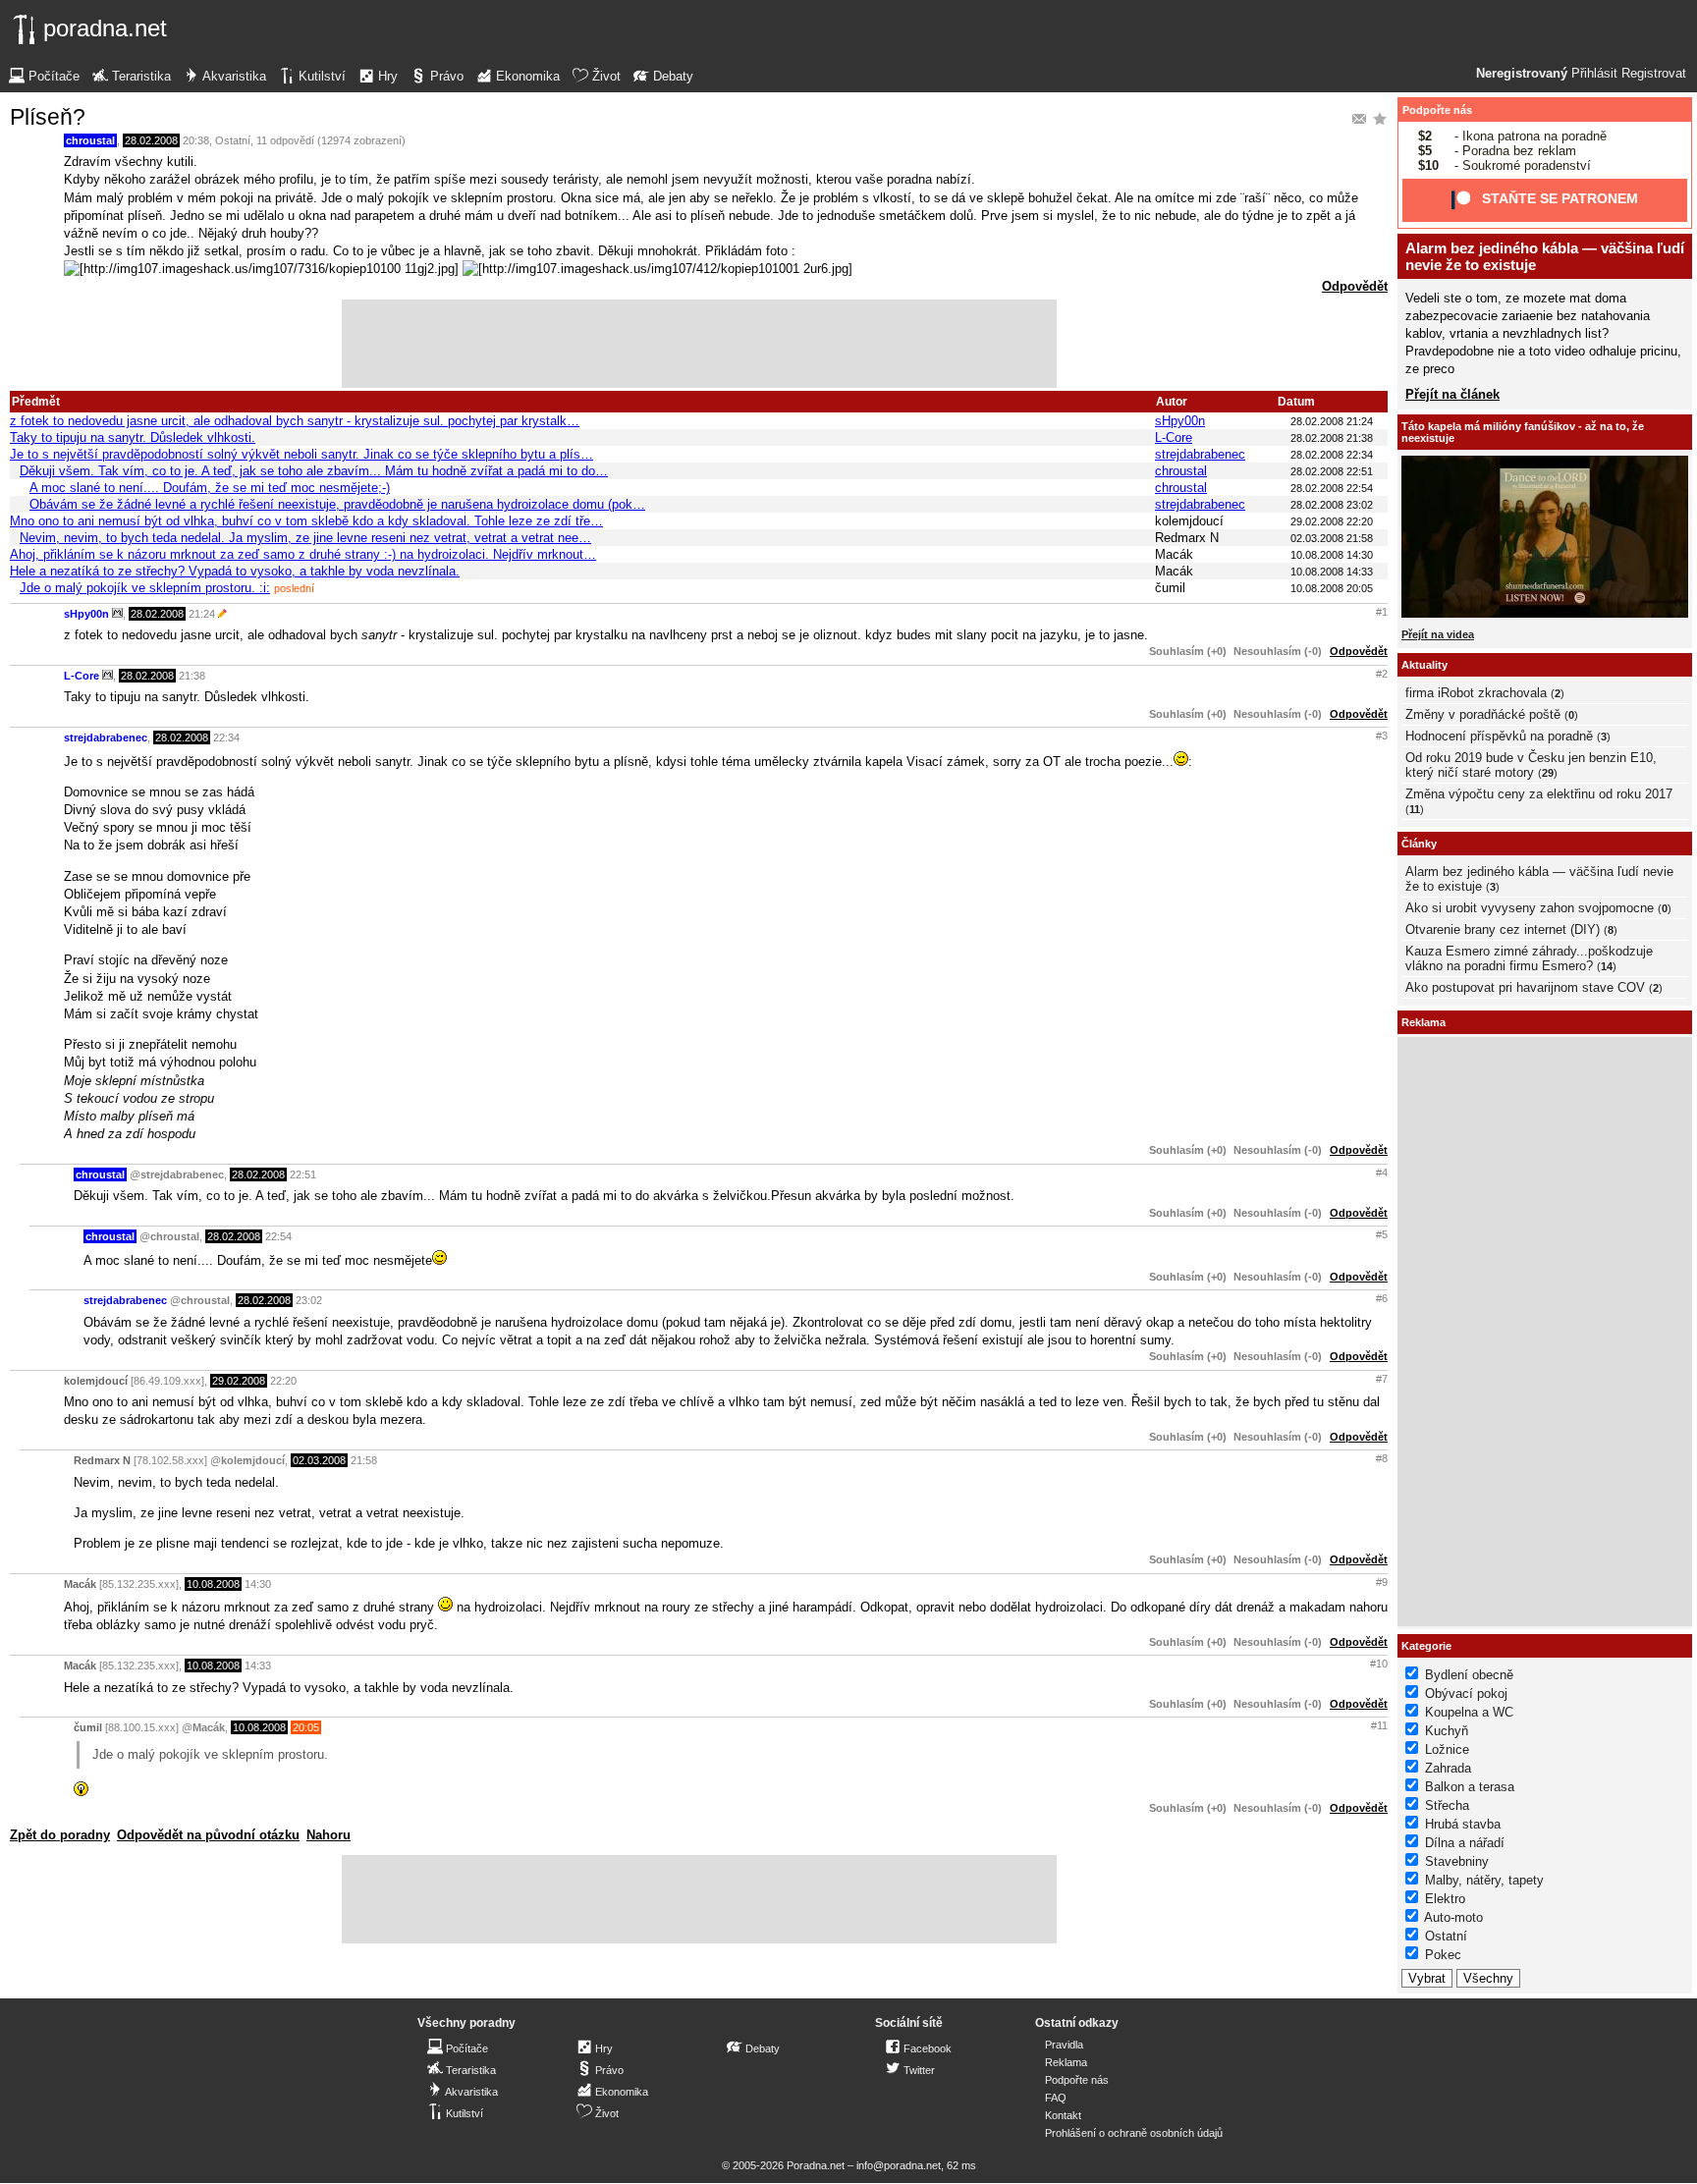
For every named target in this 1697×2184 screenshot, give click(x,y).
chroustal (90, 140)
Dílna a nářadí (1465, 1843)
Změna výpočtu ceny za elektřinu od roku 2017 (1539, 794)
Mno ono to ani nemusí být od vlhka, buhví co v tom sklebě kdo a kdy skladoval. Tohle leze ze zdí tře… (306, 521)
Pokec (1443, 1955)
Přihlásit (1594, 74)
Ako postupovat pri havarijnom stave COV (1525, 987)
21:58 (364, 1460)
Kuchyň (1447, 1731)
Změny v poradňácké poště (1483, 714)
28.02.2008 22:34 (1332, 455)
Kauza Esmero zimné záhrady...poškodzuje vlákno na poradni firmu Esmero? (1529, 958)
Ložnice (1447, 1749)
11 (1415, 809)
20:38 (196, 140)
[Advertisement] (699, 344)
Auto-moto (1453, 1917)
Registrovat (1654, 74)
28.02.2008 (151, 140)
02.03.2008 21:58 (1332, 538)
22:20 (283, 1381)
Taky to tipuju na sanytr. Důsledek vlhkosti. (133, 437)
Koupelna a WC (1469, 1712)
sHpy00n (1180, 421)
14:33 (258, 1665)
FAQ (1056, 2098)
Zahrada (1448, 1768)
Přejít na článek (1452, 394)
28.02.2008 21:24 (1332, 421)
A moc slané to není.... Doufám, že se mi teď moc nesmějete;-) (210, 488)
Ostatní (233, 140)
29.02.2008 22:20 (1332, 521)
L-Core (1174, 437)
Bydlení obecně (1469, 1675)
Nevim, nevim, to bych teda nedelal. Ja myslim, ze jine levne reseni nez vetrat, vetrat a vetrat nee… (305, 538)
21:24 (202, 614)
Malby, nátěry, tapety (1484, 1880)
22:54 (278, 1236)
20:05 (306, 1727)
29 (1548, 773)
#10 (1379, 1664)
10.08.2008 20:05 (1332, 588)
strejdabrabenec (1200, 454)
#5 (1382, 1234)
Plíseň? (48, 117)
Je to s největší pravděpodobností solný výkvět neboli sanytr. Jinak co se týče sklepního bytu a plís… (301, 454)
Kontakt (1063, 2115)
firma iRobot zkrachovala (1476, 693)
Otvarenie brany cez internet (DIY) (1503, 929)
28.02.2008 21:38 (1332, 438)
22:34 (226, 737)
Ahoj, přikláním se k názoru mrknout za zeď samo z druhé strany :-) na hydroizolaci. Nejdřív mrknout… (303, 554)
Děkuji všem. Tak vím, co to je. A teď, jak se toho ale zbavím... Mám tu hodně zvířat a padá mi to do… (314, 471)
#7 (1382, 1379)
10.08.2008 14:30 (1332, 555)
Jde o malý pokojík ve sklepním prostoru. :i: (145, 588)
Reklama (1066, 2062)
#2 (1382, 674)
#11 (1379, 1725)
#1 (1382, 612)
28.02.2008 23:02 (1332, 505)
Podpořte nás (1437, 110)
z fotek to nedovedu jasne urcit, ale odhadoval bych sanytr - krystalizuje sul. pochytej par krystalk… (295, 421)
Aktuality (1424, 665)
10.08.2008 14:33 (1332, 572)
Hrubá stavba (1463, 1824)
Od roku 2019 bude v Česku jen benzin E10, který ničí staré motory (1531, 765)
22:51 (303, 1174)
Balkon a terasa (1470, 1787)
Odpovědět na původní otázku (208, 1835)
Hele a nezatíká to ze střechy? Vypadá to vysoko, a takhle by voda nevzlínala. (235, 571)
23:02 (309, 1300)
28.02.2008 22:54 (1332, 488)
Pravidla (1064, 2045)
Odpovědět (1355, 286)
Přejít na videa (1438, 634)
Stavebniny (1457, 1861)
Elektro (1445, 1899)
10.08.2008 (213, 1584)
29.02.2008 (239, 1381)
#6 (1382, 1298)
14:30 (258, 1584)
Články (1419, 844)
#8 (1382, 1458)
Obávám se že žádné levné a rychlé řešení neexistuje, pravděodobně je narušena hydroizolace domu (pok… (337, 504)
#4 (1382, 1173)
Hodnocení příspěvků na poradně (1499, 736)
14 (1607, 966)
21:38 (192, 676)
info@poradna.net (899, 2165)
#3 (1382, 736)
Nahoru (328, 1835)
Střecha (1447, 1805)
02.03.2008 (319, 1460)
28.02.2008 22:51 (1332, 471)
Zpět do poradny (60, 1835)
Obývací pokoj (1466, 1693)
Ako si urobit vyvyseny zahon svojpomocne (1530, 908)
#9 (1382, 1582)
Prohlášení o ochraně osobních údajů (1134, 2133)
